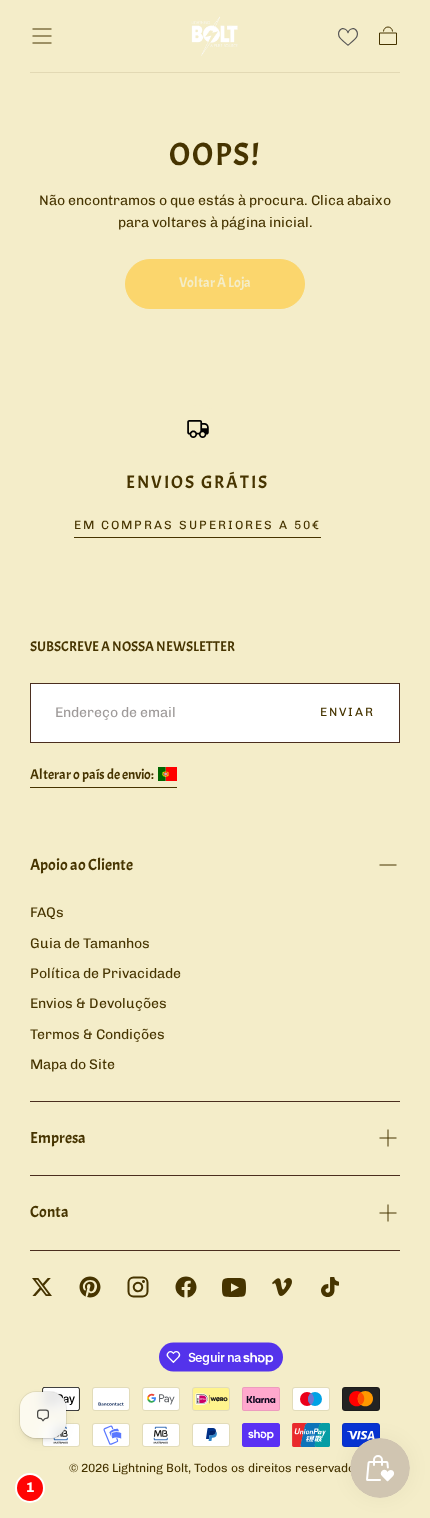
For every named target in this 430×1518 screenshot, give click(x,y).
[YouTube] (234, 1287)
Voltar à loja (215, 282)
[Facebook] (186, 1287)
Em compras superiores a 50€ (197, 525)
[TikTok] (330, 1287)
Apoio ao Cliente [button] (81, 865)
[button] (42, 36)
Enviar (347, 712)
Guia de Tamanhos (90, 943)
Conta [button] (49, 1212)
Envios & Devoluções (98, 1003)
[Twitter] (42, 1287)
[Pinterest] (90, 1287)
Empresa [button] (58, 1138)
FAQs (47, 912)
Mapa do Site (72, 1064)
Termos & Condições (97, 1034)
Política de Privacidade (105, 973)
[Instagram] (138, 1287)
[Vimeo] (282, 1287)
